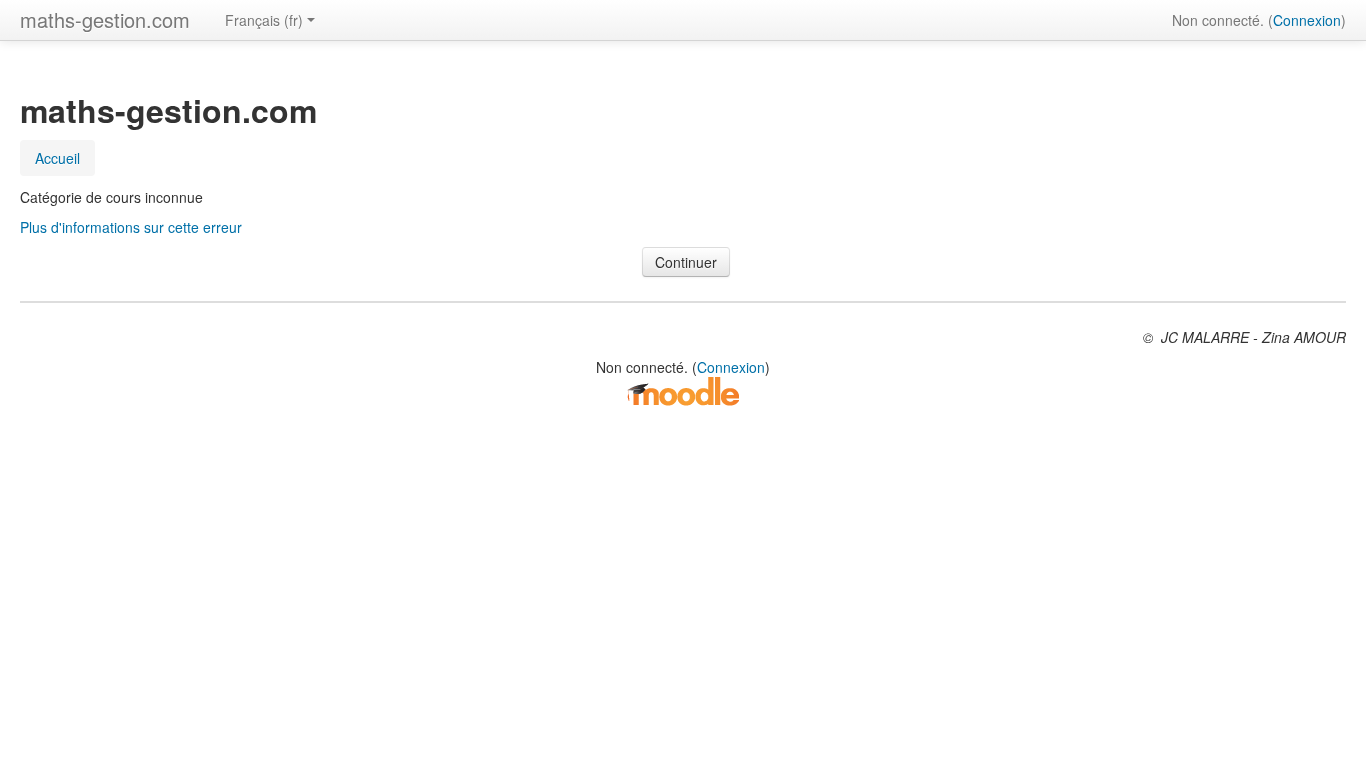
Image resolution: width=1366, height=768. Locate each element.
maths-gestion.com (105, 19)
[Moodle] (683, 390)
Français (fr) (264, 20)
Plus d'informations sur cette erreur (131, 227)
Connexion (1307, 20)
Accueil (57, 158)
